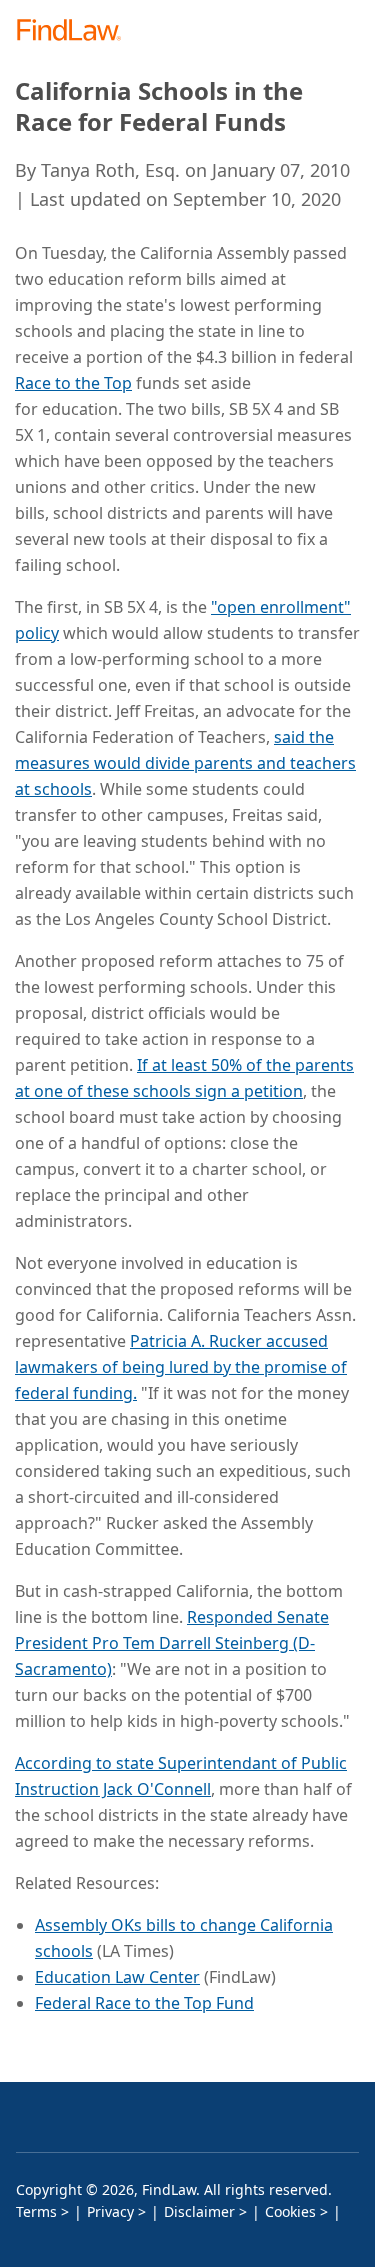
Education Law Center (117, 1977)
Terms (36, 2211)
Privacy (110, 2211)
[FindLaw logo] (75, 31)
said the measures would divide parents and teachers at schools (185, 763)
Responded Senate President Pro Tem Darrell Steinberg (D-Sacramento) (172, 1643)
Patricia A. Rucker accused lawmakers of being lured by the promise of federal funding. (181, 1367)
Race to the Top (73, 383)
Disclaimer (199, 2211)
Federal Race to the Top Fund (144, 2003)
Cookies (290, 2211)
